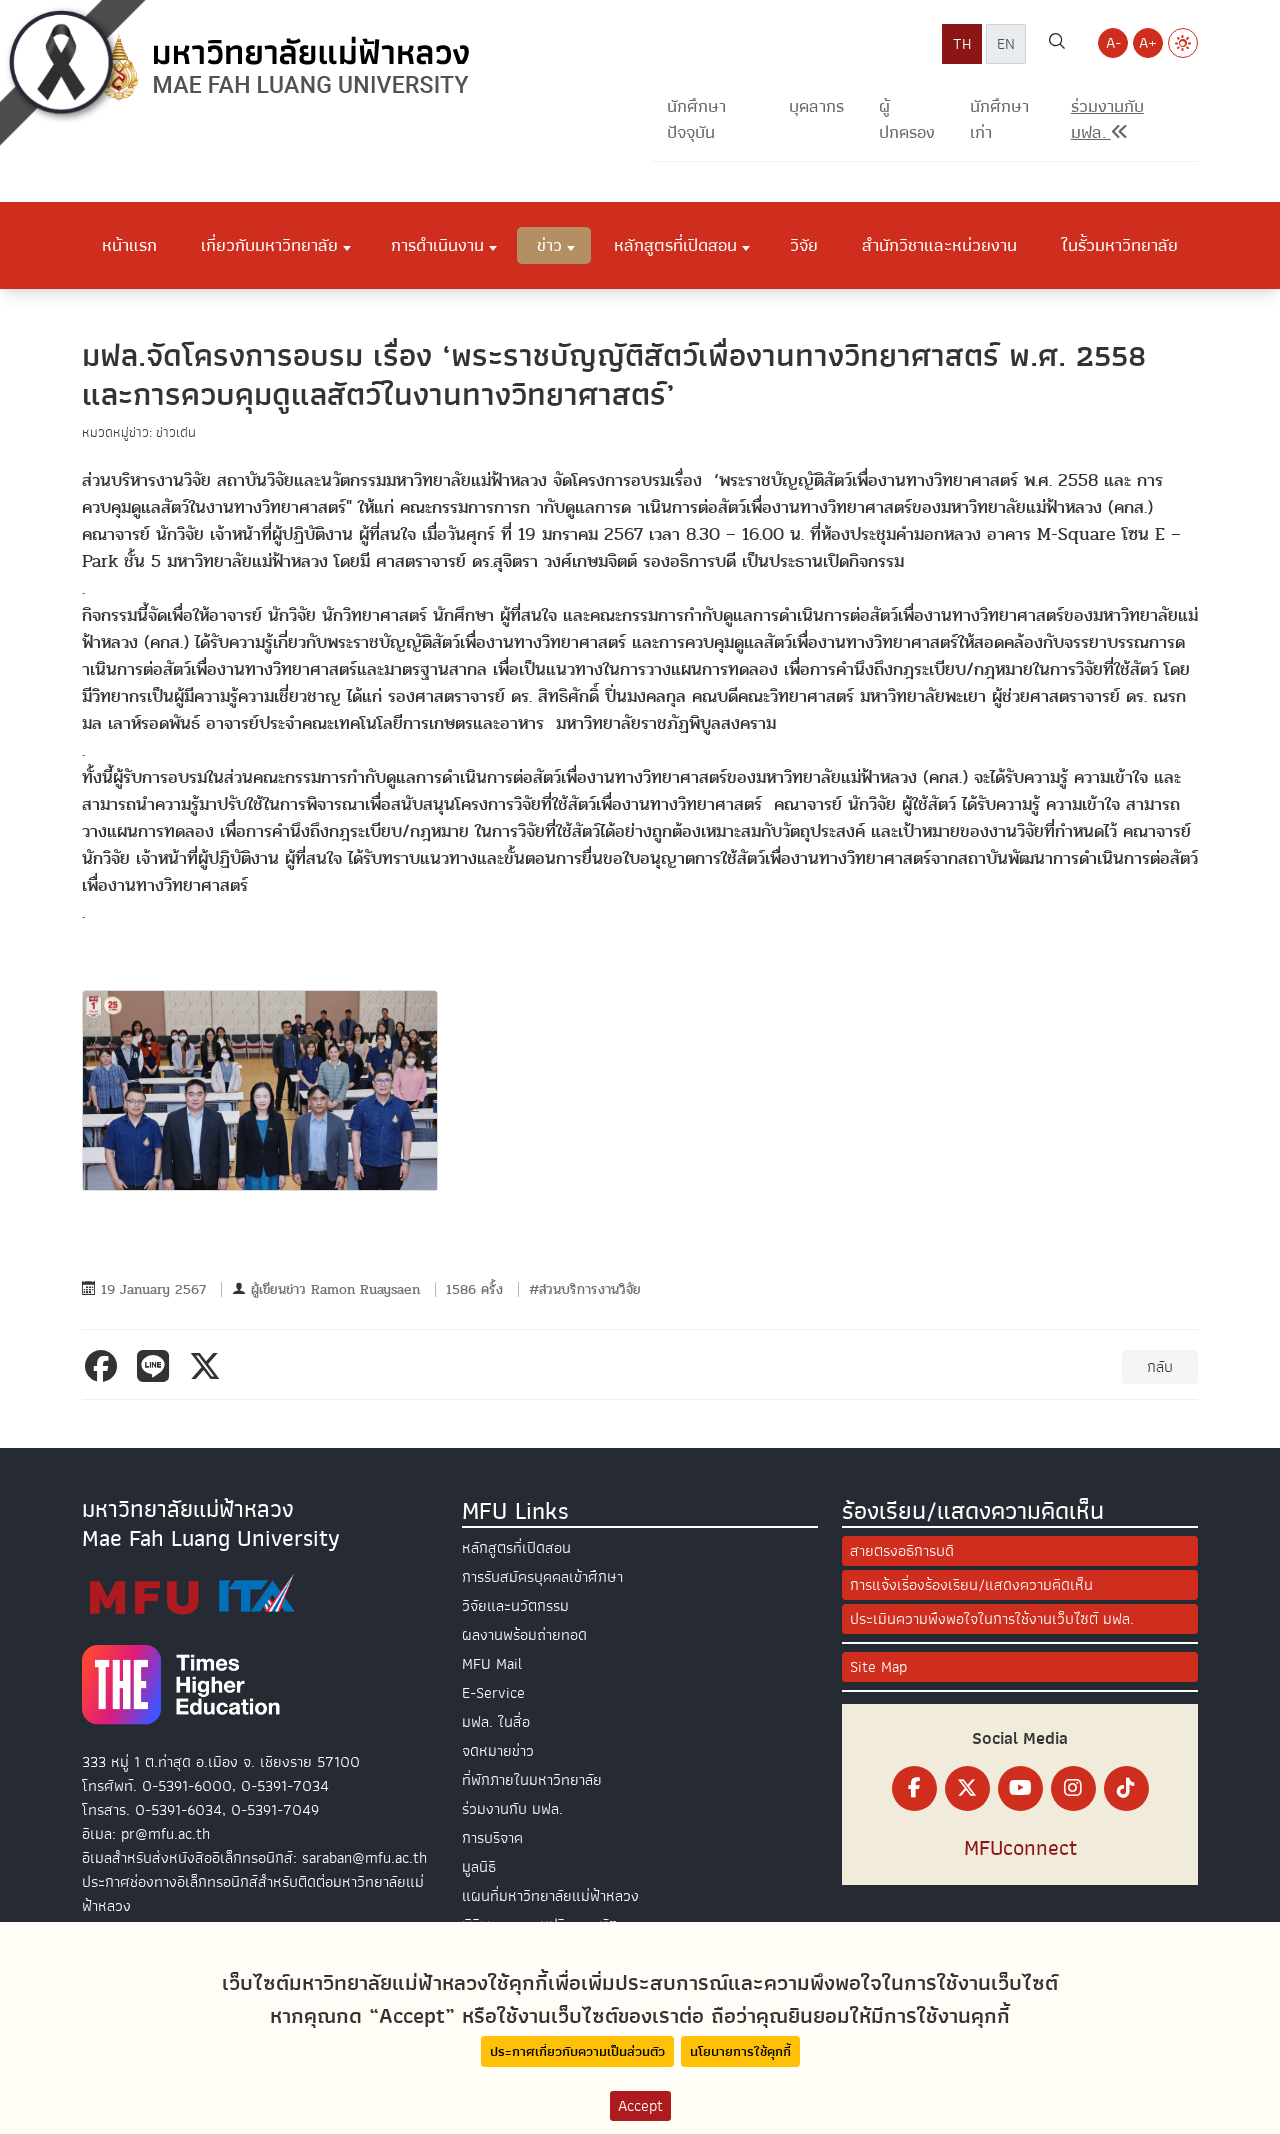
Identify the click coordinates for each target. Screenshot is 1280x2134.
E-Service (493, 1693)
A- (1113, 43)
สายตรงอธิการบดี (902, 1551)
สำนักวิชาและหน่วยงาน (939, 245)
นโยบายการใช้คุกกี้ (740, 2051)
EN (1006, 44)
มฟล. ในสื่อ (496, 1722)
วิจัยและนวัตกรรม (515, 1606)
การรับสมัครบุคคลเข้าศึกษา (542, 1577)
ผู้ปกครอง (907, 119)
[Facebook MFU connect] (914, 1788)
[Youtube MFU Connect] (1020, 1788)
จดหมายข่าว (498, 1751)
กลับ (1160, 1367)
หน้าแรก (129, 245)
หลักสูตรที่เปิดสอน (516, 1548)
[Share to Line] (157, 1366)
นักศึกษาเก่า (999, 119)
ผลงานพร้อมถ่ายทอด (524, 1635)
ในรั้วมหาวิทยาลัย (1119, 245)
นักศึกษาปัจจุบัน (696, 119)
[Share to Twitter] (209, 1366)
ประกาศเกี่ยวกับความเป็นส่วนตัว (577, 2051)
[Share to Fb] (105, 1366)
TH (962, 44)
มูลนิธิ (479, 1867)
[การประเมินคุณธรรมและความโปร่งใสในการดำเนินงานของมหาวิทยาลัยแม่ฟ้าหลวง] (192, 1594)
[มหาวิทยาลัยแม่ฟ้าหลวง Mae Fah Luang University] (282, 67)
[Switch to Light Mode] (1183, 43)
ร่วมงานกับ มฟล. (512, 1809)
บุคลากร (816, 106)
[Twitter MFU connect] (967, 1788)
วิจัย (804, 245)
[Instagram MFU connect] (1073, 1788)
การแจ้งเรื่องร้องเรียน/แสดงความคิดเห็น (971, 1585)
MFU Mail (492, 1664)
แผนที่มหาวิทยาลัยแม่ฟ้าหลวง (550, 1896)
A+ (1148, 43)
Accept (640, 2106)
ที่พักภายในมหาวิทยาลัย (532, 1780)
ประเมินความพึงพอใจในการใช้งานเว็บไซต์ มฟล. (992, 1619)
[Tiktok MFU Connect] (1126, 1788)
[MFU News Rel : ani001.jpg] (260, 1090)
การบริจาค (492, 1838)
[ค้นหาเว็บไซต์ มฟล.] (1057, 44)
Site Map (878, 1667)
